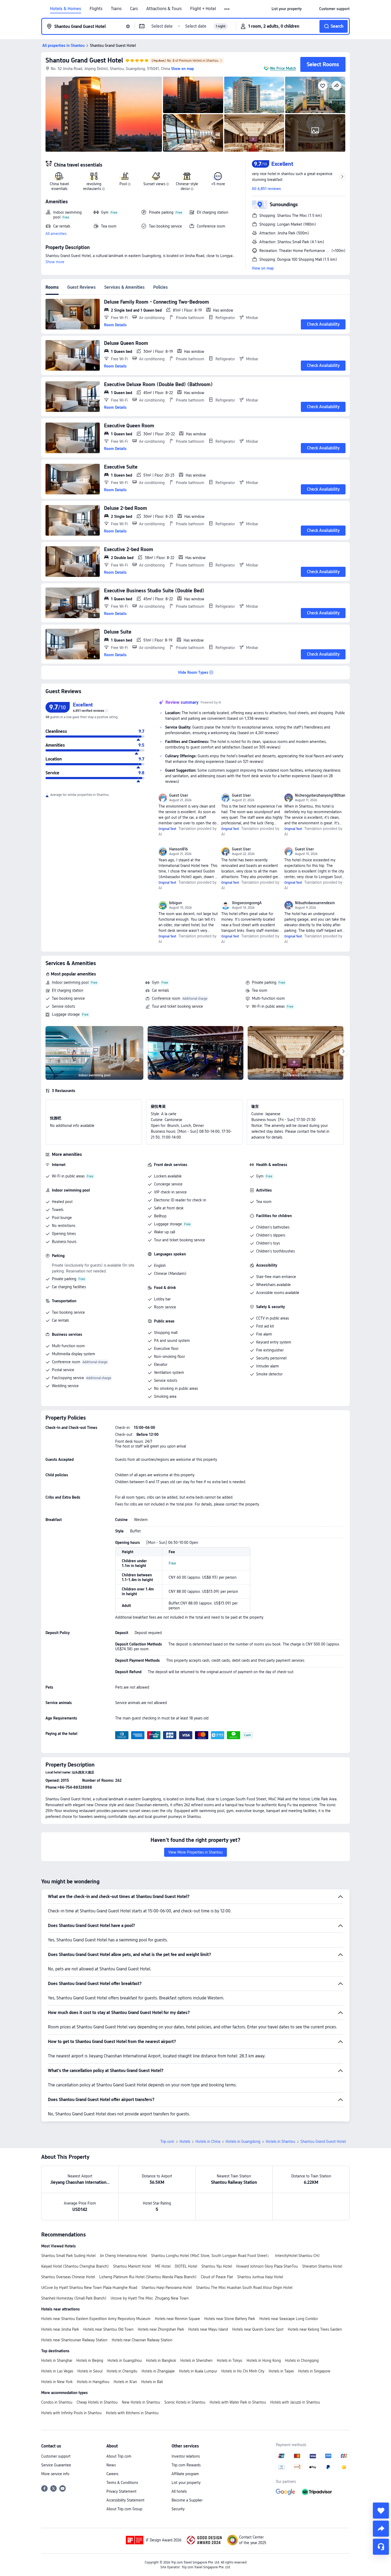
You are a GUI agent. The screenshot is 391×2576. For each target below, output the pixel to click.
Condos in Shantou (57, 2402)
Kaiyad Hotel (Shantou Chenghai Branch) (75, 2266)
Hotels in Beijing (90, 2360)
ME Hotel (163, 2266)
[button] (227, 9)
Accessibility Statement (125, 2500)
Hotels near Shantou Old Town (108, 2329)
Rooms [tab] (52, 287)
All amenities (56, 234)
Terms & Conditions (122, 2483)
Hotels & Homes (66, 9)
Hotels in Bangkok (161, 2360)
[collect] (381, 2511)
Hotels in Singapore (314, 2371)
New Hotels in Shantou (141, 2402)
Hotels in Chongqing (302, 2360)
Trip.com (167, 2141)
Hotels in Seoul (90, 2371)
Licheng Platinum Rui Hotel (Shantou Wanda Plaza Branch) (148, 2277)
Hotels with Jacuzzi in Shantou (295, 2402)
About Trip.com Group (124, 2509)
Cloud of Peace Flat (217, 2277)
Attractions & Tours (164, 9)
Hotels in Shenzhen (196, 2360)
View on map (263, 268)
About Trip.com (119, 2456)
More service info (55, 2474)
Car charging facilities (69, 1287)
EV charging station (68, 990)
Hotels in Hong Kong (264, 2360)
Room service (165, 1307)
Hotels (185, 2141)
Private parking (264, 982)
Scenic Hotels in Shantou (185, 2402)
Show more (55, 262)
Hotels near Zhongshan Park (161, 2329)
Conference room (166, 998)
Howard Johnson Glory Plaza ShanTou (267, 2266)
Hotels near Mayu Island (208, 2329)
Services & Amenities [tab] (124, 287)
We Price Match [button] (283, 68)
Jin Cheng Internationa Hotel (123, 2256)
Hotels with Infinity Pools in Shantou (71, 2413)
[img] (104, 114)
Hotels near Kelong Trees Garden (315, 2329)
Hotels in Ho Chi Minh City (243, 2371)
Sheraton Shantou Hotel (322, 2266)
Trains (116, 9)
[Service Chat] (381, 2547)
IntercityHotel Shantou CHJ (297, 2256)
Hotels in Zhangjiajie (158, 2371)
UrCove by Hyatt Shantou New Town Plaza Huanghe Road (89, 2288)
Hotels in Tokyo (230, 2360)
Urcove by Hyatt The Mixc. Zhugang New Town (150, 2298)
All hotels (179, 2491)
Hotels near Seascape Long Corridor (289, 2319)
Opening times (64, 1234)
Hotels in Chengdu (122, 2371)
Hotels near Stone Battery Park (230, 2319)
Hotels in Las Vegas (57, 2371)
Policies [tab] (161, 287)
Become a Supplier (187, 2500)
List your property (186, 2483)
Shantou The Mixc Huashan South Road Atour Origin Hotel (244, 2288)
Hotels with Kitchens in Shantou (132, 2413)
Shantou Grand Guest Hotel (84, 60)
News (111, 2465)
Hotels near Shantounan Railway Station (74, 2340)
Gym (156, 982)
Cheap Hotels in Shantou (97, 2402)
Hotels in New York (57, 2382)
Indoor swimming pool (70, 982)
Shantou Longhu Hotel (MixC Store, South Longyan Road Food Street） (211, 2256)
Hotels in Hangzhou (93, 2382)
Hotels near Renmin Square (177, 2319)
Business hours (64, 1242)
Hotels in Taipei (281, 2371)
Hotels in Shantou (280, 2141)
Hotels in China (208, 2141)
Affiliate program (185, 2474)
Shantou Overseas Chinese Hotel (68, 2277)
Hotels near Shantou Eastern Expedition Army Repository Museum (96, 2319)
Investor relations (186, 2456)
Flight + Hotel (203, 9)
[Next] (343, 1052)
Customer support (56, 2456)
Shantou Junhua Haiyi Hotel (260, 2277)
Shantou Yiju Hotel (217, 2266)
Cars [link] (134, 9)
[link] (287, 9)
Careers (112, 2474)
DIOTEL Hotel (186, 2266)
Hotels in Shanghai (57, 2360)
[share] (381, 2529)
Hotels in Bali (152, 2382)
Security (178, 2509)
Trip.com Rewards (186, 2465)
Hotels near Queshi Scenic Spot (258, 2329)
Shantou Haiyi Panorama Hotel (167, 2288)
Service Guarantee (56, 2465)
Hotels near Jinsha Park (60, 2329)
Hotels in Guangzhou (125, 2360)
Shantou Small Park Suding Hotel (68, 2256)
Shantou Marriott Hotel (132, 2266)
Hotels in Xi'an (125, 2382)
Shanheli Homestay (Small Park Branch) (74, 2298)
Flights (96, 9)
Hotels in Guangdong (243, 2141)
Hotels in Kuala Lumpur (198, 2371)
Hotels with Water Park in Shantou (238, 2402)
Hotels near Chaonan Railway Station (142, 2340)
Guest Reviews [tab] (82, 287)
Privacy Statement (121, 2491)
